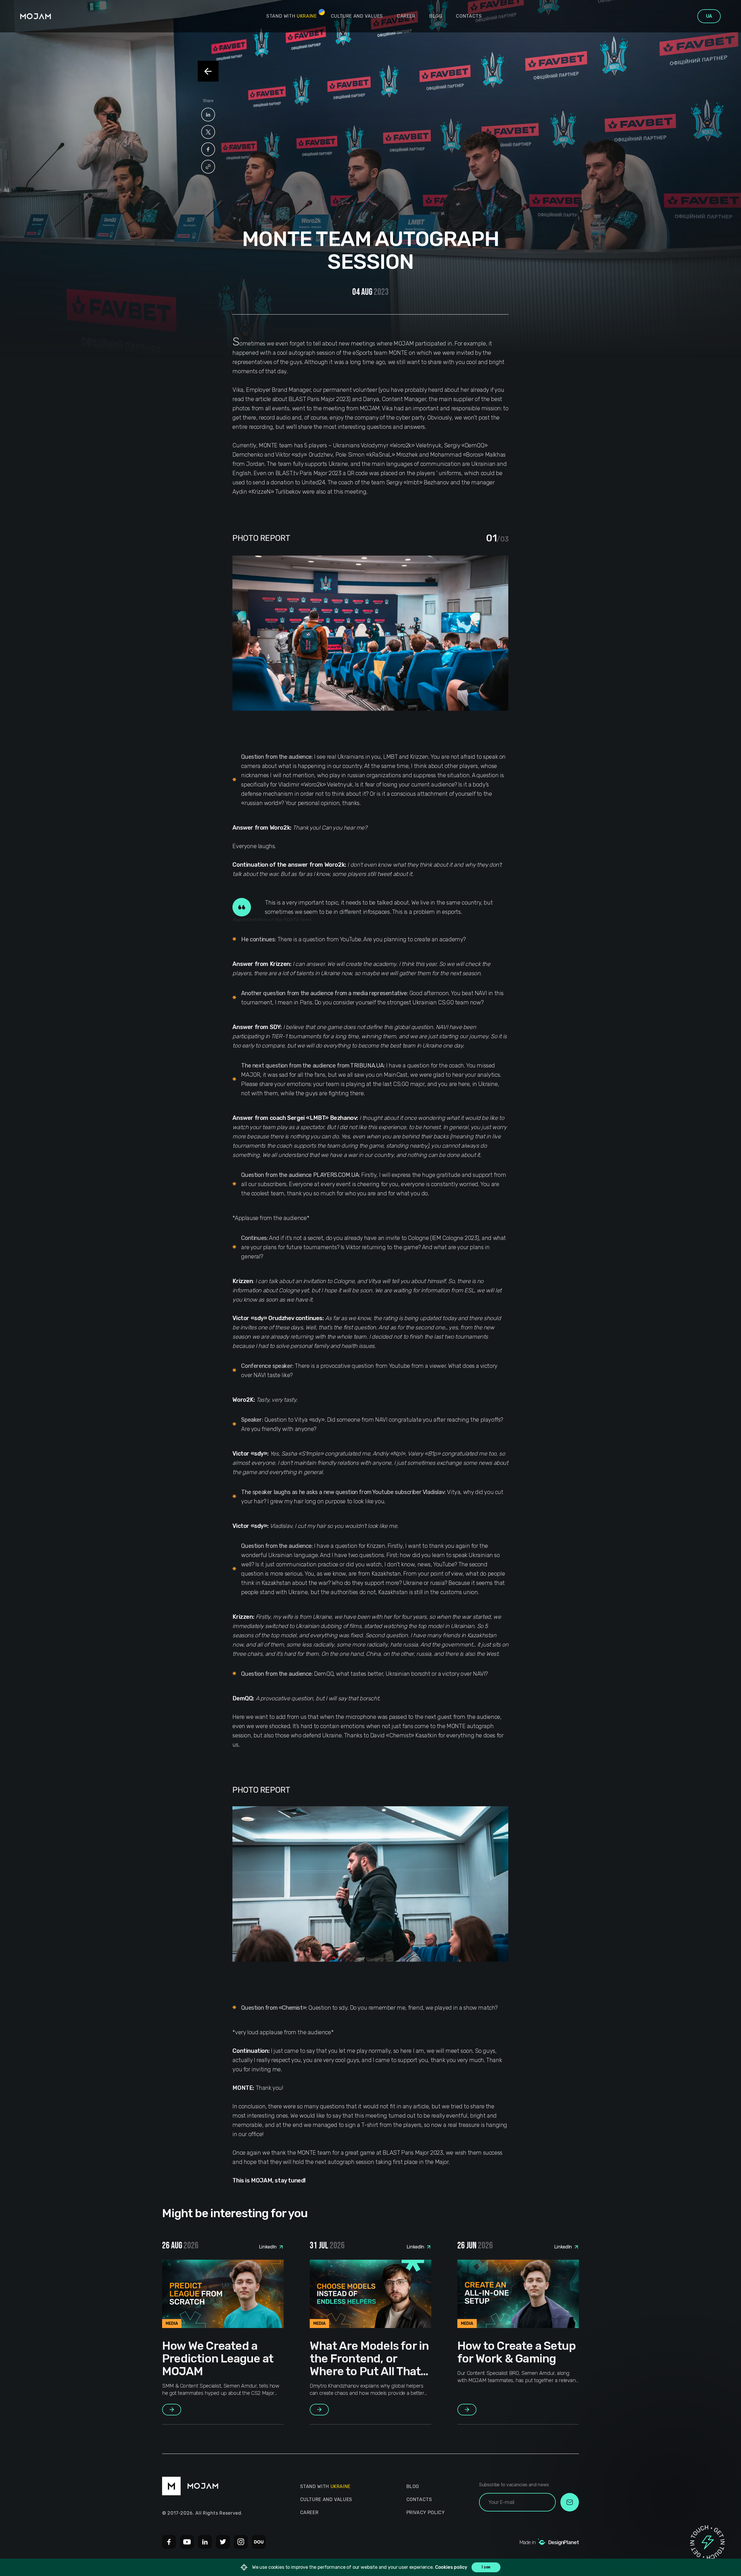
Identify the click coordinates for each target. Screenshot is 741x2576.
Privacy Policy (426, 2512)
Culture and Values (357, 16)
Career (406, 16)
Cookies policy (451, 2567)
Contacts (469, 16)
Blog (436, 16)
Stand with (292, 16)
